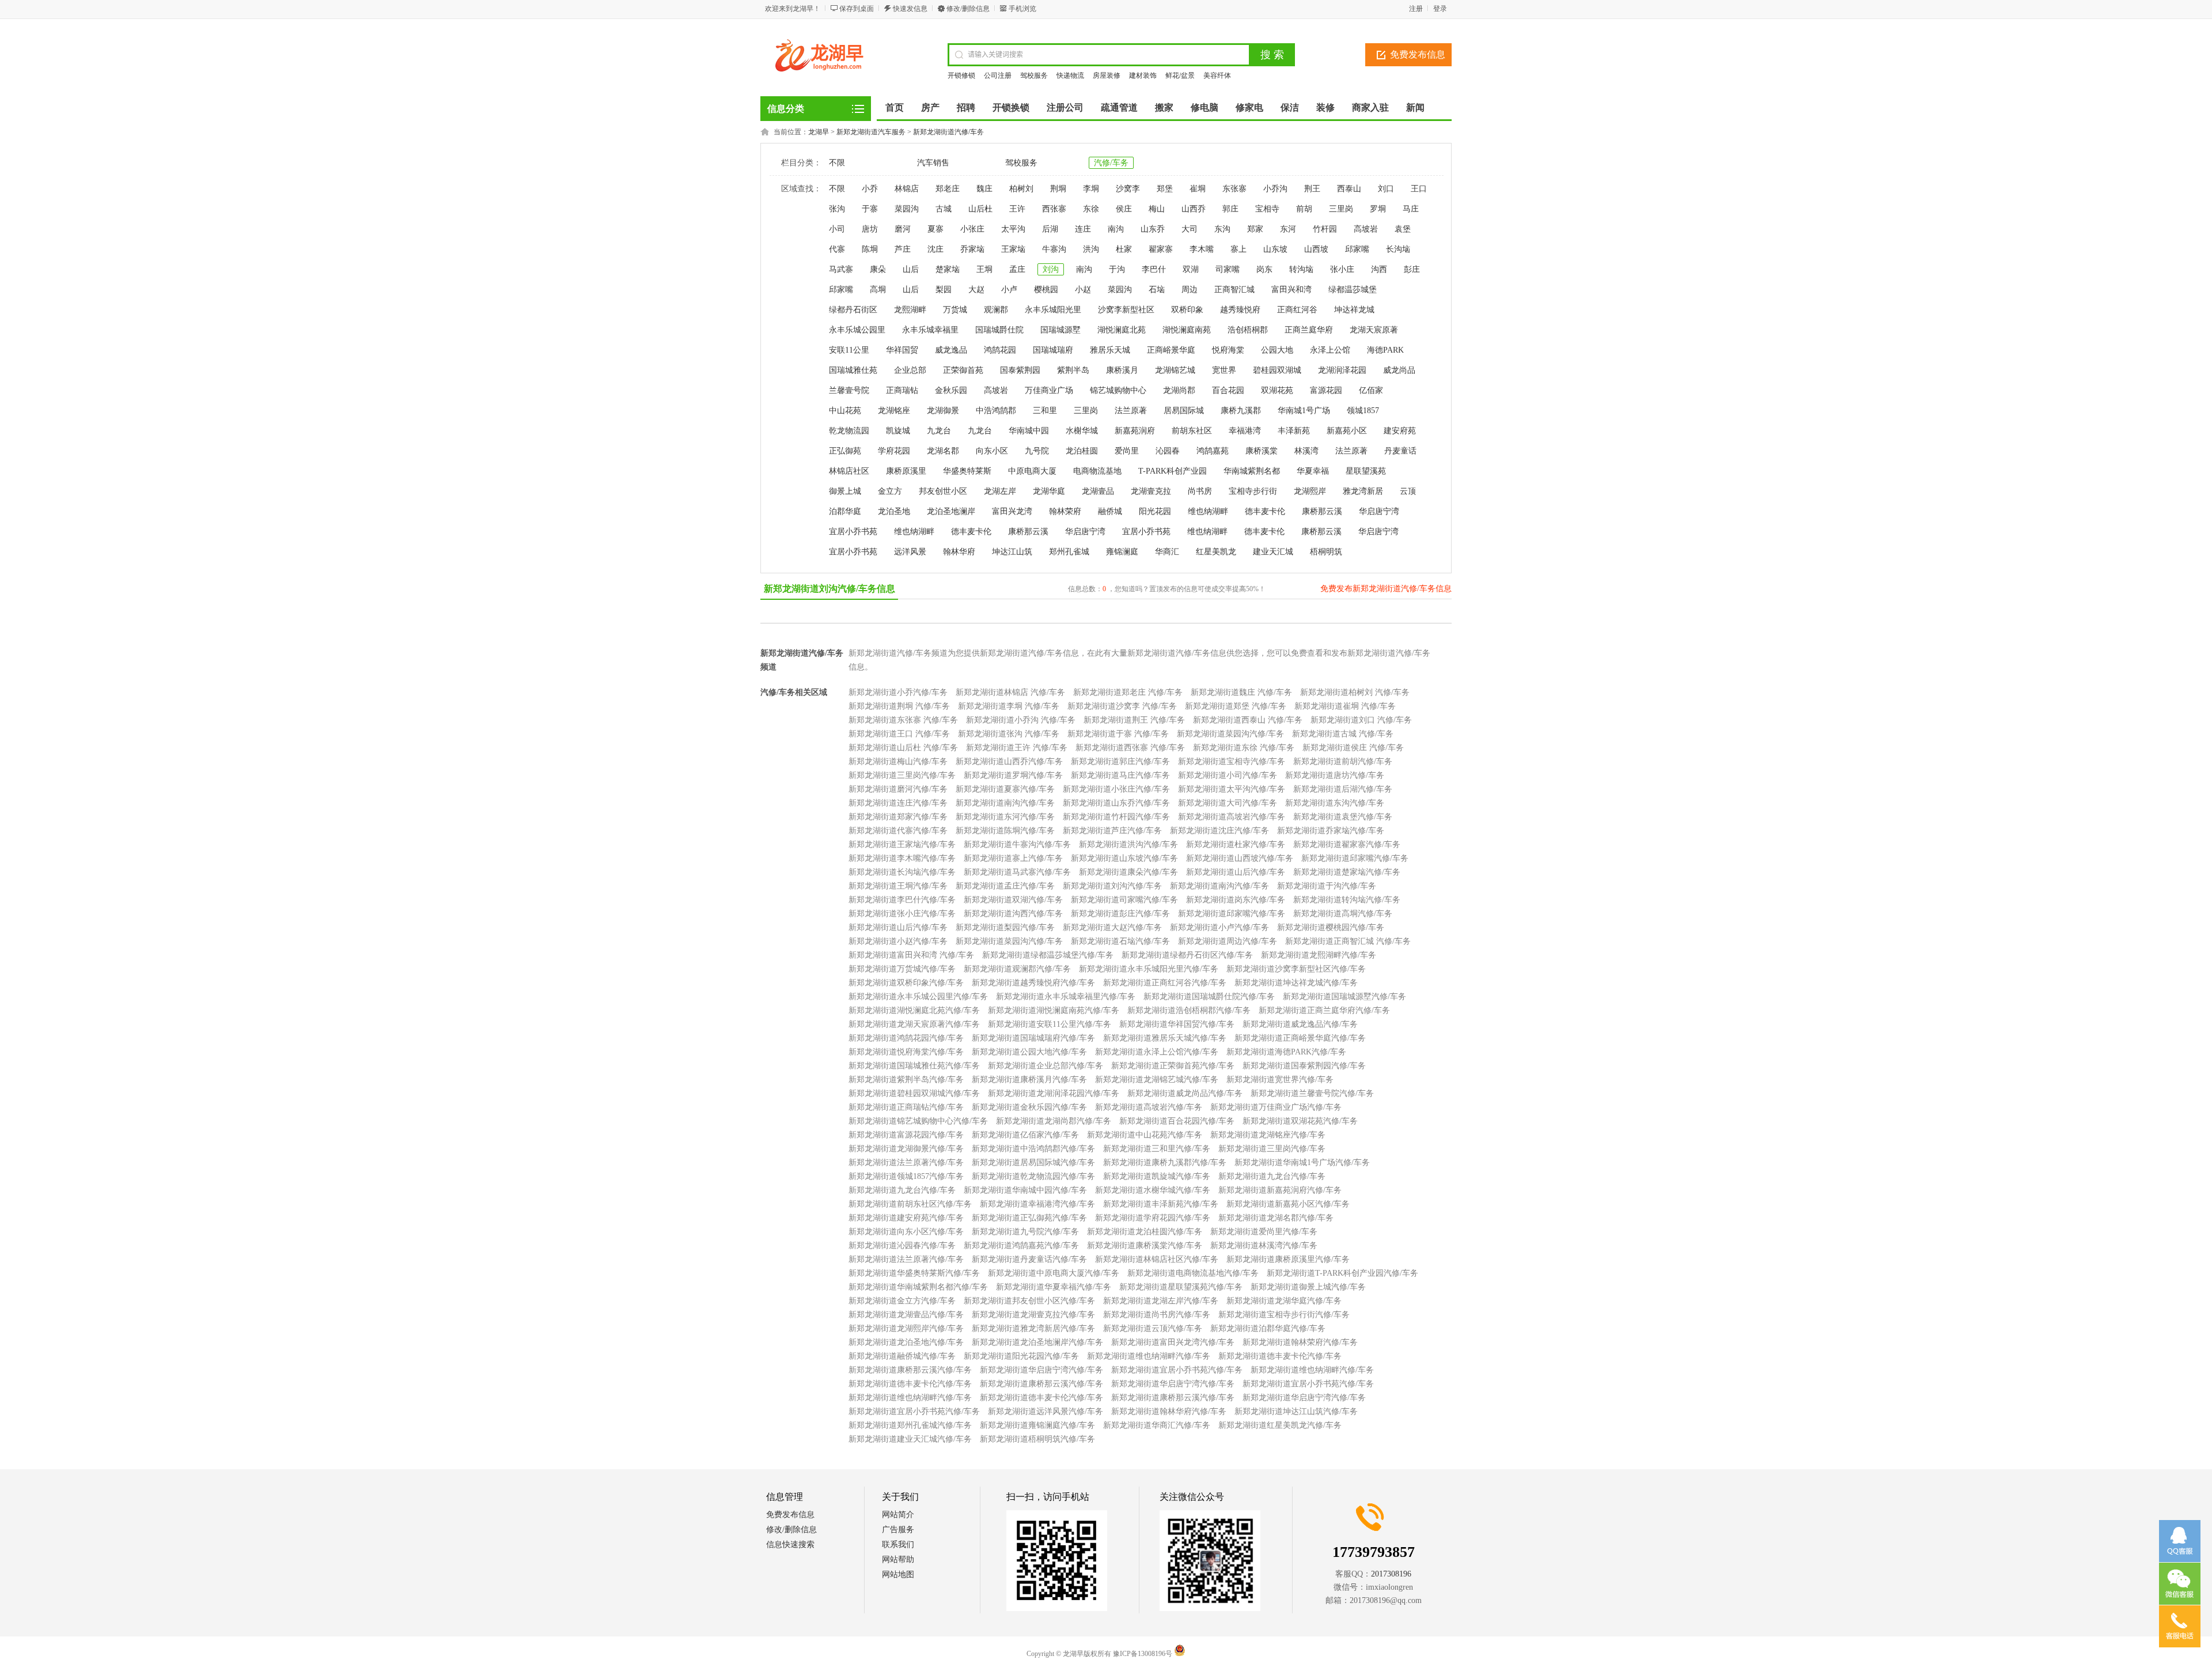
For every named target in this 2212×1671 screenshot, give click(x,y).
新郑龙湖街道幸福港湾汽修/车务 (1037, 1204)
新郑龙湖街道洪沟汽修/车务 (1128, 844)
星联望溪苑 (1366, 471)
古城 (944, 209)
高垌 (878, 290)
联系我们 (898, 1545)
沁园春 (1168, 451)
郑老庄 (948, 189)
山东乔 (1153, 229)
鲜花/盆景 (1180, 75)
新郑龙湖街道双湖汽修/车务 (1013, 900)
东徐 (1091, 209)
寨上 (1238, 249)
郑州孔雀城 (1069, 552)
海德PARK (1385, 350)
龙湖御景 (943, 411)
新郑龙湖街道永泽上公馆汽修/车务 (1157, 1052)
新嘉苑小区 (1347, 431)
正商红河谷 (1297, 310)
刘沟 (1051, 269)
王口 (1419, 189)
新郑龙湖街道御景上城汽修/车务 (1308, 1287)
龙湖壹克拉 (1151, 491)
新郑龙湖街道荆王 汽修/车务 (1134, 720)
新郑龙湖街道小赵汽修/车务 (898, 941)
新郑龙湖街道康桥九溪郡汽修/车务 (1165, 1162)
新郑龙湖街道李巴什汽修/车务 (902, 900)
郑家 (1255, 229)
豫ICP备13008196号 (1143, 1654)
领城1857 (1363, 411)
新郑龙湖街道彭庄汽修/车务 (1120, 914)
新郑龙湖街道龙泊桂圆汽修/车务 (1145, 1232)
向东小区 (992, 451)
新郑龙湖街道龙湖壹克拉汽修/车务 (1033, 1315)
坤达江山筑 (1012, 552)
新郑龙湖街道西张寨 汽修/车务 (1130, 748)
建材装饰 (1143, 75)
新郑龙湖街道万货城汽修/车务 (902, 969)
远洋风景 (910, 552)
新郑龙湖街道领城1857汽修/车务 (906, 1176)
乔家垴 (972, 249)
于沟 (1117, 269)
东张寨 (1234, 189)
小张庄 (972, 229)
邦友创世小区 (943, 491)
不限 (837, 163)
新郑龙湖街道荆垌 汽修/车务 (899, 706)
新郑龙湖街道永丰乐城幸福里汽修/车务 (1066, 997)
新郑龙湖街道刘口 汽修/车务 (1361, 720)
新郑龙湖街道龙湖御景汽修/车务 (906, 1149)
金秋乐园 (951, 390)
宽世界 (1224, 370)
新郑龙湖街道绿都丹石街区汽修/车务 (1187, 955)
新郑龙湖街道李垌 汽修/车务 (1009, 706)
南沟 (1116, 229)
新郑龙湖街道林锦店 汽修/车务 (1010, 692)
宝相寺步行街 (1253, 491)
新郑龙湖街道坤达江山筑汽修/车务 (1296, 1411)
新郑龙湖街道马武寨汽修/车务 (1017, 872)
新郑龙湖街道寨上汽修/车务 (1013, 858)
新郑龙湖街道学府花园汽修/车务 (1153, 1218)
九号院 (1037, 451)
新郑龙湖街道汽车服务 (871, 132)
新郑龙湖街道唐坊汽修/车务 (1335, 775)
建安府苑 (1400, 431)
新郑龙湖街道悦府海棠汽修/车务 (906, 1052)
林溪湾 (1306, 451)
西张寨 (1054, 209)
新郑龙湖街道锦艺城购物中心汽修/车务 (918, 1121)
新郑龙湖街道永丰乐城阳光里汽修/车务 (1149, 969)
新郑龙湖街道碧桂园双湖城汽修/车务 (914, 1093)
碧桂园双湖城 (1277, 370)
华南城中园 (1029, 431)
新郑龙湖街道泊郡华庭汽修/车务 (1268, 1328)
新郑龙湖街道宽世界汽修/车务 (1280, 1080)
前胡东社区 (1192, 431)
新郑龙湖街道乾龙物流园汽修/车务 (1033, 1176)
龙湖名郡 (943, 451)
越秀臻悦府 (1240, 310)
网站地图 (898, 1574)
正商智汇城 (1234, 290)
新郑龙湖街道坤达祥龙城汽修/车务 (1296, 983)
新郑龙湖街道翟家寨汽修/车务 (1347, 844)
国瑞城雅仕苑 (853, 370)
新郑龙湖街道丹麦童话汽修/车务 (1029, 1259)
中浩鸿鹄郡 (996, 411)
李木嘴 (1202, 249)
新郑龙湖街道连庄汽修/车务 (898, 803)
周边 (1190, 290)
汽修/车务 (1111, 163)
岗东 (1264, 269)
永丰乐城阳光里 (1053, 310)
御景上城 (845, 491)
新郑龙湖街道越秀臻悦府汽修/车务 (1033, 983)
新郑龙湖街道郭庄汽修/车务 (1120, 761)
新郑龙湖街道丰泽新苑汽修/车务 (1161, 1204)
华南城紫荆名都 (1252, 471)
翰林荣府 (1065, 511)
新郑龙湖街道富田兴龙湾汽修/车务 (1173, 1342)
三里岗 (1341, 209)
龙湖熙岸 (1310, 491)
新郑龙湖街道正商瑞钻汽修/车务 (906, 1107)
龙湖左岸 (1000, 491)
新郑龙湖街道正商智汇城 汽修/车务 (1348, 941)
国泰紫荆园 (1020, 370)
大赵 (976, 290)
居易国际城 (1184, 411)
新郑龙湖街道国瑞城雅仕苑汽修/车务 (914, 1066)
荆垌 (1058, 189)
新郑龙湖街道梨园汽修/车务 (1005, 927)
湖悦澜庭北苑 (1122, 330)
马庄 (1411, 209)
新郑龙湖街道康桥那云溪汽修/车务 (910, 1370)
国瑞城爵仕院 (999, 330)
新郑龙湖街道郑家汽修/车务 (898, 817)
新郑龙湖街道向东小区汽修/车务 (906, 1232)
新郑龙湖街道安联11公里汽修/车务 (1050, 1024)
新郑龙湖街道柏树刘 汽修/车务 (1355, 692)
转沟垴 (1301, 269)
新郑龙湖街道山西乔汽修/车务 (1009, 761)
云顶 (1408, 491)
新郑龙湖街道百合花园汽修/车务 (1177, 1121)
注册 (1416, 9)
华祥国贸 (902, 350)
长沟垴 (1398, 249)
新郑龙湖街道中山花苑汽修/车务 (1145, 1135)
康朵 (878, 269)
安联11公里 (849, 350)
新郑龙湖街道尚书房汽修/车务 (1157, 1315)
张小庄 (1342, 269)
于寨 (870, 209)
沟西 (1379, 269)
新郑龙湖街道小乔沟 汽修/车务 (1021, 720)
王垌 (984, 269)
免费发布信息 (1418, 54)
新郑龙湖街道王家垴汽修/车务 (902, 844)
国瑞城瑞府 (1053, 350)
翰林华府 (959, 552)
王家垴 (1013, 249)
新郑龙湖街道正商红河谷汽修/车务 (1165, 983)
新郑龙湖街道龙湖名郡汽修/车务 (1276, 1218)
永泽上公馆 (1330, 350)
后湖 (1050, 229)
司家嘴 (1228, 269)
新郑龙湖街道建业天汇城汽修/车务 (910, 1439)
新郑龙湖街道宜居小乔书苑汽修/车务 (1177, 1370)
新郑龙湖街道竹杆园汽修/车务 (1116, 817)
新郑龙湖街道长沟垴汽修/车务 (902, 872)
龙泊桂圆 (1082, 451)
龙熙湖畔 (910, 310)
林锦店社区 (849, 471)
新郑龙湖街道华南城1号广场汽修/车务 (1302, 1162)
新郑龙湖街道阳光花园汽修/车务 (1021, 1356)
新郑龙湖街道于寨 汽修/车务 (1118, 734)
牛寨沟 (1054, 249)
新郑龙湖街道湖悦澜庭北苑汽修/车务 (914, 1010)
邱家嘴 (1357, 249)
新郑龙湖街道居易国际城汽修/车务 (1033, 1162)
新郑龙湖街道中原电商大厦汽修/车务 (1054, 1273)
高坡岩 (1366, 229)
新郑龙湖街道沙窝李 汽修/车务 (1122, 706)
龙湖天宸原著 (1374, 330)
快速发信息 (910, 9)
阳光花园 (1155, 511)
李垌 (1091, 189)
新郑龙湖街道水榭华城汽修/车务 (1153, 1190)
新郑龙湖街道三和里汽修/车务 (1157, 1149)
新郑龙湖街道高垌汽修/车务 (1343, 914)
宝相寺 (1267, 209)
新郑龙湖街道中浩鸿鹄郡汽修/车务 (1033, 1149)
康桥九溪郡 (1241, 411)
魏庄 (984, 189)
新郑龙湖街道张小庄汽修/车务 (902, 914)
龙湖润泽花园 (1342, 370)
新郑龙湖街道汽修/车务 (948, 132)
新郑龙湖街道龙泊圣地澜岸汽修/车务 (1037, 1342)
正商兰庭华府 (1309, 330)
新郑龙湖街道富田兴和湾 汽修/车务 (911, 955)
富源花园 (1326, 390)
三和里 (1045, 411)
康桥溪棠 (1262, 451)
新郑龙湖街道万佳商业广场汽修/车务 (1276, 1107)
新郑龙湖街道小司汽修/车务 (1228, 775)
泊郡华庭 (845, 511)
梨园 (944, 290)
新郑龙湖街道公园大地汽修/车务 (1029, 1052)
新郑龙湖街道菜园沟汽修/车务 (1230, 734)
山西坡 (1316, 249)
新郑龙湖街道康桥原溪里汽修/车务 (1288, 1259)
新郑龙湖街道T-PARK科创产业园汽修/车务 (1342, 1273)
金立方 (890, 491)
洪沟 (1091, 249)
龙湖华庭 (1049, 491)
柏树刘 (1021, 189)
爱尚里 (1127, 451)
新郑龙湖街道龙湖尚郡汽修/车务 (1054, 1121)
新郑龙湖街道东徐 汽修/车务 (1244, 748)
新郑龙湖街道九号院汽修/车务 (1025, 1232)
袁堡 (1403, 229)
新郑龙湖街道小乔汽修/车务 (898, 692)
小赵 (1083, 290)
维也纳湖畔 (1208, 511)
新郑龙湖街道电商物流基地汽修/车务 (1193, 1273)
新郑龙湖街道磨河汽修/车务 (898, 789)
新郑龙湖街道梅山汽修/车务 (898, 761)
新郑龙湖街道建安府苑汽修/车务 (906, 1218)
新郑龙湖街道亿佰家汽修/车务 (1025, 1135)
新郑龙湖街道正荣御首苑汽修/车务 (1173, 1066)
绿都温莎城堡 (1353, 290)
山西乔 (1194, 209)
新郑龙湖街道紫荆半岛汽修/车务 (906, 1080)
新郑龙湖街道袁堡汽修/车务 (1343, 817)
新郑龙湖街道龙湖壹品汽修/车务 (906, 1315)
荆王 (1312, 189)
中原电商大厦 (1032, 471)
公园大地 (1277, 350)
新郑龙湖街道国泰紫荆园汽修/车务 (1304, 1066)
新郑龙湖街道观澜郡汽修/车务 (1017, 969)
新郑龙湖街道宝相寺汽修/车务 (1232, 761)
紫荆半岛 (1073, 370)
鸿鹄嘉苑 (1213, 451)
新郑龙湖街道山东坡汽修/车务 (1124, 858)
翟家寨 (1161, 249)
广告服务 (898, 1530)
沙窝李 (1128, 189)
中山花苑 (845, 411)
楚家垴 (948, 269)
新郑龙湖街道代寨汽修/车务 (898, 831)
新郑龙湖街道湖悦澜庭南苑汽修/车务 (1054, 1010)
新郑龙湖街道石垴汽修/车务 (1120, 941)
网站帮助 (898, 1560)
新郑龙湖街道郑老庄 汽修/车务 (1128, 692)
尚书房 (1200, 491)
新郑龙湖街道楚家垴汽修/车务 (1347, 872)
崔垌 (1198, 189)
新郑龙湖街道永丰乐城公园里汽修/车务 (918, 997)
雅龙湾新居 (1363, 491)
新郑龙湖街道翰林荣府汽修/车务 (1300, 1342)
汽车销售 (933, 163)
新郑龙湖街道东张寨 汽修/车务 (903, 720)
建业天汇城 (1273, 552)
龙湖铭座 (894, 411)
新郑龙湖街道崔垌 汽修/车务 (1345, 706)
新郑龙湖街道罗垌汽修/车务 (1013, 775)
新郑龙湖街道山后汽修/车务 (1236, 872)
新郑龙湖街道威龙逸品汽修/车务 (1300, 1024)
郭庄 (1230, 209)
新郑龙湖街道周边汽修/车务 (1228, 941)
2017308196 (1391, 1574)
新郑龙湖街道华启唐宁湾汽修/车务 (1041, 1370)
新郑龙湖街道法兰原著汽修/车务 (906, 1162)
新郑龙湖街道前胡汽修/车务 (1343, 761)
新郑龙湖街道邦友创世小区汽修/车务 (1029, 1301)
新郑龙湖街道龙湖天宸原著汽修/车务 (914, 1024)
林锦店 (907, 189)
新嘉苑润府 (1135, 431)
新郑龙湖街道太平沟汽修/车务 (1232, 789)
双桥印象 (1187, 310)
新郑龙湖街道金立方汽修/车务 (902, 1301)
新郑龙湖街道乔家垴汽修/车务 (1331, 831)
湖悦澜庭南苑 (1187, 330)
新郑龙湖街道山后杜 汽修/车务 (903, 748)
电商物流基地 (1097, 471)
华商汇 (1167, 552)
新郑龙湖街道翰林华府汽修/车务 (1169, 1411)
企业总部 (910, 370)
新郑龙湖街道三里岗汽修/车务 (902, 775)
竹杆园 (1325, 229)
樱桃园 (1046, 290)
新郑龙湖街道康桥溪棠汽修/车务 (1145, 1245)
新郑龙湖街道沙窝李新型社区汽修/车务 (1296, 969)
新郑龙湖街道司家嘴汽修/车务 (1124, 900)
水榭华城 (1082, 431)
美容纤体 (1217, 75)
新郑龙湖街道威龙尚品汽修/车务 (1185, 1093)
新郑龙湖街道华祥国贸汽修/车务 (1177, 1024)
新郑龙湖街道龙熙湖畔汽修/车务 (1319, 955)
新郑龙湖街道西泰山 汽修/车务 (1248, 720)
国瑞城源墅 (1060, 330)
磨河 (903, 229)
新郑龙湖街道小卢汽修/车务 (1219, 927)
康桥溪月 (1122, 370)
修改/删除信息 (968, 9)
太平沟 (1013, 229)
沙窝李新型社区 (1126, 310)
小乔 (870, 189)
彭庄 (1412, 269)
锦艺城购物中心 (1118, 390)
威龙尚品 (1399, 370)
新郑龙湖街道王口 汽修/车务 (899, 734)
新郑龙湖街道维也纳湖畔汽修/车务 (1149, 1356)
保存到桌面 (857, 9)
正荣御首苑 (963, 370)
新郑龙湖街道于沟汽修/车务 (1327, 886)
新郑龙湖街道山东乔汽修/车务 (1116, 803)
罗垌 (1378, 209)
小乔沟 (1275, 189)
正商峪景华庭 (1171, 350)
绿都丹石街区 (853, 310)
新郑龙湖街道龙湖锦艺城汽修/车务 (1157, 1080)
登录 (1440, 9)
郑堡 (1165, 189)
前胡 (1304, 209)
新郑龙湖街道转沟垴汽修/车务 (1347, 900)
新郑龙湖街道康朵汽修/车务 (1128, 872)
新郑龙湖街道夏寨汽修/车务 (1005, 789)
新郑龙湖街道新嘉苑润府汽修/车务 (1280, 1190)
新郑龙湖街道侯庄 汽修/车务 (1353, 748)
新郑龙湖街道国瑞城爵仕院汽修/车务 (1209, 997)
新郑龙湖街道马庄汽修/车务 (1120, 775)
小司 (837, 229)
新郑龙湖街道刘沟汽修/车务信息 (829, 589)
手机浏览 (1022, 9)
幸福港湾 (1245, 431)
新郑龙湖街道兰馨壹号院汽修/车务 (1312, 1093)
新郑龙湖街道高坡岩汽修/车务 (1232, 817)
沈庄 (935, 249)
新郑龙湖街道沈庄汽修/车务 (1219, 831)
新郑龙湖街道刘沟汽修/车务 (1112, 886)
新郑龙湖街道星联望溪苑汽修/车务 (1181, 1287)
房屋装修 (1107, 75)
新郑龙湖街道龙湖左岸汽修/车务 (1161, 1301)
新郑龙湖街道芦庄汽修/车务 (1112, 831)
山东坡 (1275, 249)
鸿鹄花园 (1000, 350)
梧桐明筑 (1326, 552)
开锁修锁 (961, 75)
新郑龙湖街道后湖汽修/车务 (1343, 789)
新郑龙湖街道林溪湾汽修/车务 (1264, 1245)
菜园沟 (907, 209)
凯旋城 (898, 431)
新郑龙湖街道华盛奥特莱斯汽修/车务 (914, 1273)
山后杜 (980, 209)
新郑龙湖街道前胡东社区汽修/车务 (910, 1204)
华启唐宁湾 (1379, 511)
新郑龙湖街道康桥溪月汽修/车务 (1029, 1080)
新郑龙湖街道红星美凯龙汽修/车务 (1280, 1425)
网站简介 (898, 1515)
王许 (1017, 209)
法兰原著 (1131, 411)
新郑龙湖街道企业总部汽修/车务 (1046, 1066)
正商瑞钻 (902, 390)
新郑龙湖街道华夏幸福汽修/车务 (1054, 1287)
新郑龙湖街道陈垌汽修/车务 (1005, 831)
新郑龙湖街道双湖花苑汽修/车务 (1300, 1121)
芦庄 (903, 249)
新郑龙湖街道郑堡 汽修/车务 (1236, 706)
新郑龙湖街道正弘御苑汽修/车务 (1029, 1218)
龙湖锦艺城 (1175, 370)
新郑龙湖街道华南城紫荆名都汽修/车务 (918, 1287)
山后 (911, 269)
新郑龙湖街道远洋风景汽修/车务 (1046, 1411)
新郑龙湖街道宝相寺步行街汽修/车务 (1284, 1315)
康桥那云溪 (1322, 511)
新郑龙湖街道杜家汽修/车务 (1236, 844)
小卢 (1009, 290)
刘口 (1386, 189)
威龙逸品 (951, 350)
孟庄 (1017, 269)
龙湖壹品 (1098, 491)
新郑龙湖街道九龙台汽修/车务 (1272, 1176)
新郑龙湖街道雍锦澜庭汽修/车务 (1037, 1425)
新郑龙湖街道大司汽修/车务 (1228, 803)
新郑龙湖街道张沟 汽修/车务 (1009, 734)
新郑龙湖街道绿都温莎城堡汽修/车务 (1048, 955)
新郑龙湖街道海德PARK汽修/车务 (1286, 1052)
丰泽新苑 (1294, 431)
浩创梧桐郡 (1248, 330)
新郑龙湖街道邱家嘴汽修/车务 (1355, 858)
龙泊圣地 (894, 511)
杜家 (1124, 249)
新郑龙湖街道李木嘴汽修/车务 (902, 858)
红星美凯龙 (1216, 552)
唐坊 (870, 229)
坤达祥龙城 (1354, 310)
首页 (895, 107)
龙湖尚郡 (1179, 390)
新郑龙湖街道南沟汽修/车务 (1005, 803)
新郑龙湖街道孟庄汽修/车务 (1005, 886)
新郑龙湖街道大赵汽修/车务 (1112, 927)
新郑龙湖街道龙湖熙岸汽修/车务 (906, 1328)
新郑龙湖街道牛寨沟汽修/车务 (1017, 844)
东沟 (1222, 229)
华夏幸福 (1313, 471)
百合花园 (1228, 390)
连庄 (1083, 229)
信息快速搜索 (790, 1545)
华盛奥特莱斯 (967, 471)
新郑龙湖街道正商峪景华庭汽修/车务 (1300, 1038)
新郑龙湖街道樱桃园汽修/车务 (1331, 927)
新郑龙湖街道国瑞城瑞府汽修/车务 (1033, 1038)
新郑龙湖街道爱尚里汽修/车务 (1264, 1232)
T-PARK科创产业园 (1173, 471)
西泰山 (1349, 189)
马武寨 (841, 269)
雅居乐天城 (1110, 350)
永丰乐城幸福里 (930, 330)
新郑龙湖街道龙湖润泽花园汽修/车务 (1054, 1093)
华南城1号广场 (1304, 411)
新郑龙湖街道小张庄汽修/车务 (1116, 789)
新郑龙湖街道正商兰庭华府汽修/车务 (1324, 1010)
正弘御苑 (845, 451)
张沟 (837, 209)
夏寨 (935, 229)
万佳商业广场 (1049, 390)
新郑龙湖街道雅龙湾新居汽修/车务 (1033, 1328)
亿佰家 (1371, 390)
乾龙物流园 (849, 431)
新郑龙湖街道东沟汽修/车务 (1335, 803)
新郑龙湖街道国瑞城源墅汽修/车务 (1344, 997)
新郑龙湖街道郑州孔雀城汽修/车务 (910, 1425)
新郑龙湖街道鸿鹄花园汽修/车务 (906, 1038)
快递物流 (1070, 75)
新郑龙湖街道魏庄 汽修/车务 (1241, 692)
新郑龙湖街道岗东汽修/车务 (1236, 900)
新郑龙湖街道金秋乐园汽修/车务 (1029, 1107)
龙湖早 (819, 132)
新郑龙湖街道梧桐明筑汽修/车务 (1037, 1439)
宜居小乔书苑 (853, 532)
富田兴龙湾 (1012, 511)
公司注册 (998, 75)
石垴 (1157, 290)
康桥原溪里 (906, 471)
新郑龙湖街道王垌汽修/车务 (898, 886)
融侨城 (1110, 511)
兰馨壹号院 (849, 390)
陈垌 (870, 249)
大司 (1190, 229)
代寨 (837, 249)
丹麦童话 (1400, 451)
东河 (1288, 229)
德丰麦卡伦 (1265, 511)
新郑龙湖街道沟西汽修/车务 (1013, 914)
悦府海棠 (1228, 350)
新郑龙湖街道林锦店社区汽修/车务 (1157, 1259)
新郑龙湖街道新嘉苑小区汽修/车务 (1288, 1204)
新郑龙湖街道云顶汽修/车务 (1153, 1328)
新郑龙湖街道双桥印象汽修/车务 (906, 983)
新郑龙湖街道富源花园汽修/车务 (906, 1135)
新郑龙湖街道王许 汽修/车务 (1017, 748)
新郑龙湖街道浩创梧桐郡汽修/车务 (1189, 1010)
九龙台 (939, 431)
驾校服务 (1034, 75)
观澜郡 (996, 310)
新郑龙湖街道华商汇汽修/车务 (1157, 1425)
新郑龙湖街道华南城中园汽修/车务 (1025, 1190)
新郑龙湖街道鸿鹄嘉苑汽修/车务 (1021, 1245)
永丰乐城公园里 (857, 330)
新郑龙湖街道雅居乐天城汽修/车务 (1165, 1038)
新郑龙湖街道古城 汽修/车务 (1343, 734)
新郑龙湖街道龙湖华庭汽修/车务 (1284, 1301)
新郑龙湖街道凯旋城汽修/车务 (1157, 1176)
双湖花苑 (1277, 390)
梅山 (1157, 209)
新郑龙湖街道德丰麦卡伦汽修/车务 (1280, 1356)
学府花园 (894, 451)
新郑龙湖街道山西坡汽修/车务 (1240, 858)
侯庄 (1124, 209)
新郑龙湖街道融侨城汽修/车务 (902, 1356)
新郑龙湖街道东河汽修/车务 (1005, 817)
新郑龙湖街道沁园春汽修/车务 (902, 1245)
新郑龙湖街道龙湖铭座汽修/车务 (1268, 1135)
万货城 (955, 310)
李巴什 (1154, 269)
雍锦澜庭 (1122, 552)
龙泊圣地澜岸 (951, 511)
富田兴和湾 (1291, 290)
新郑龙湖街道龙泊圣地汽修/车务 (906, 1342)
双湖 (1191, 269)
